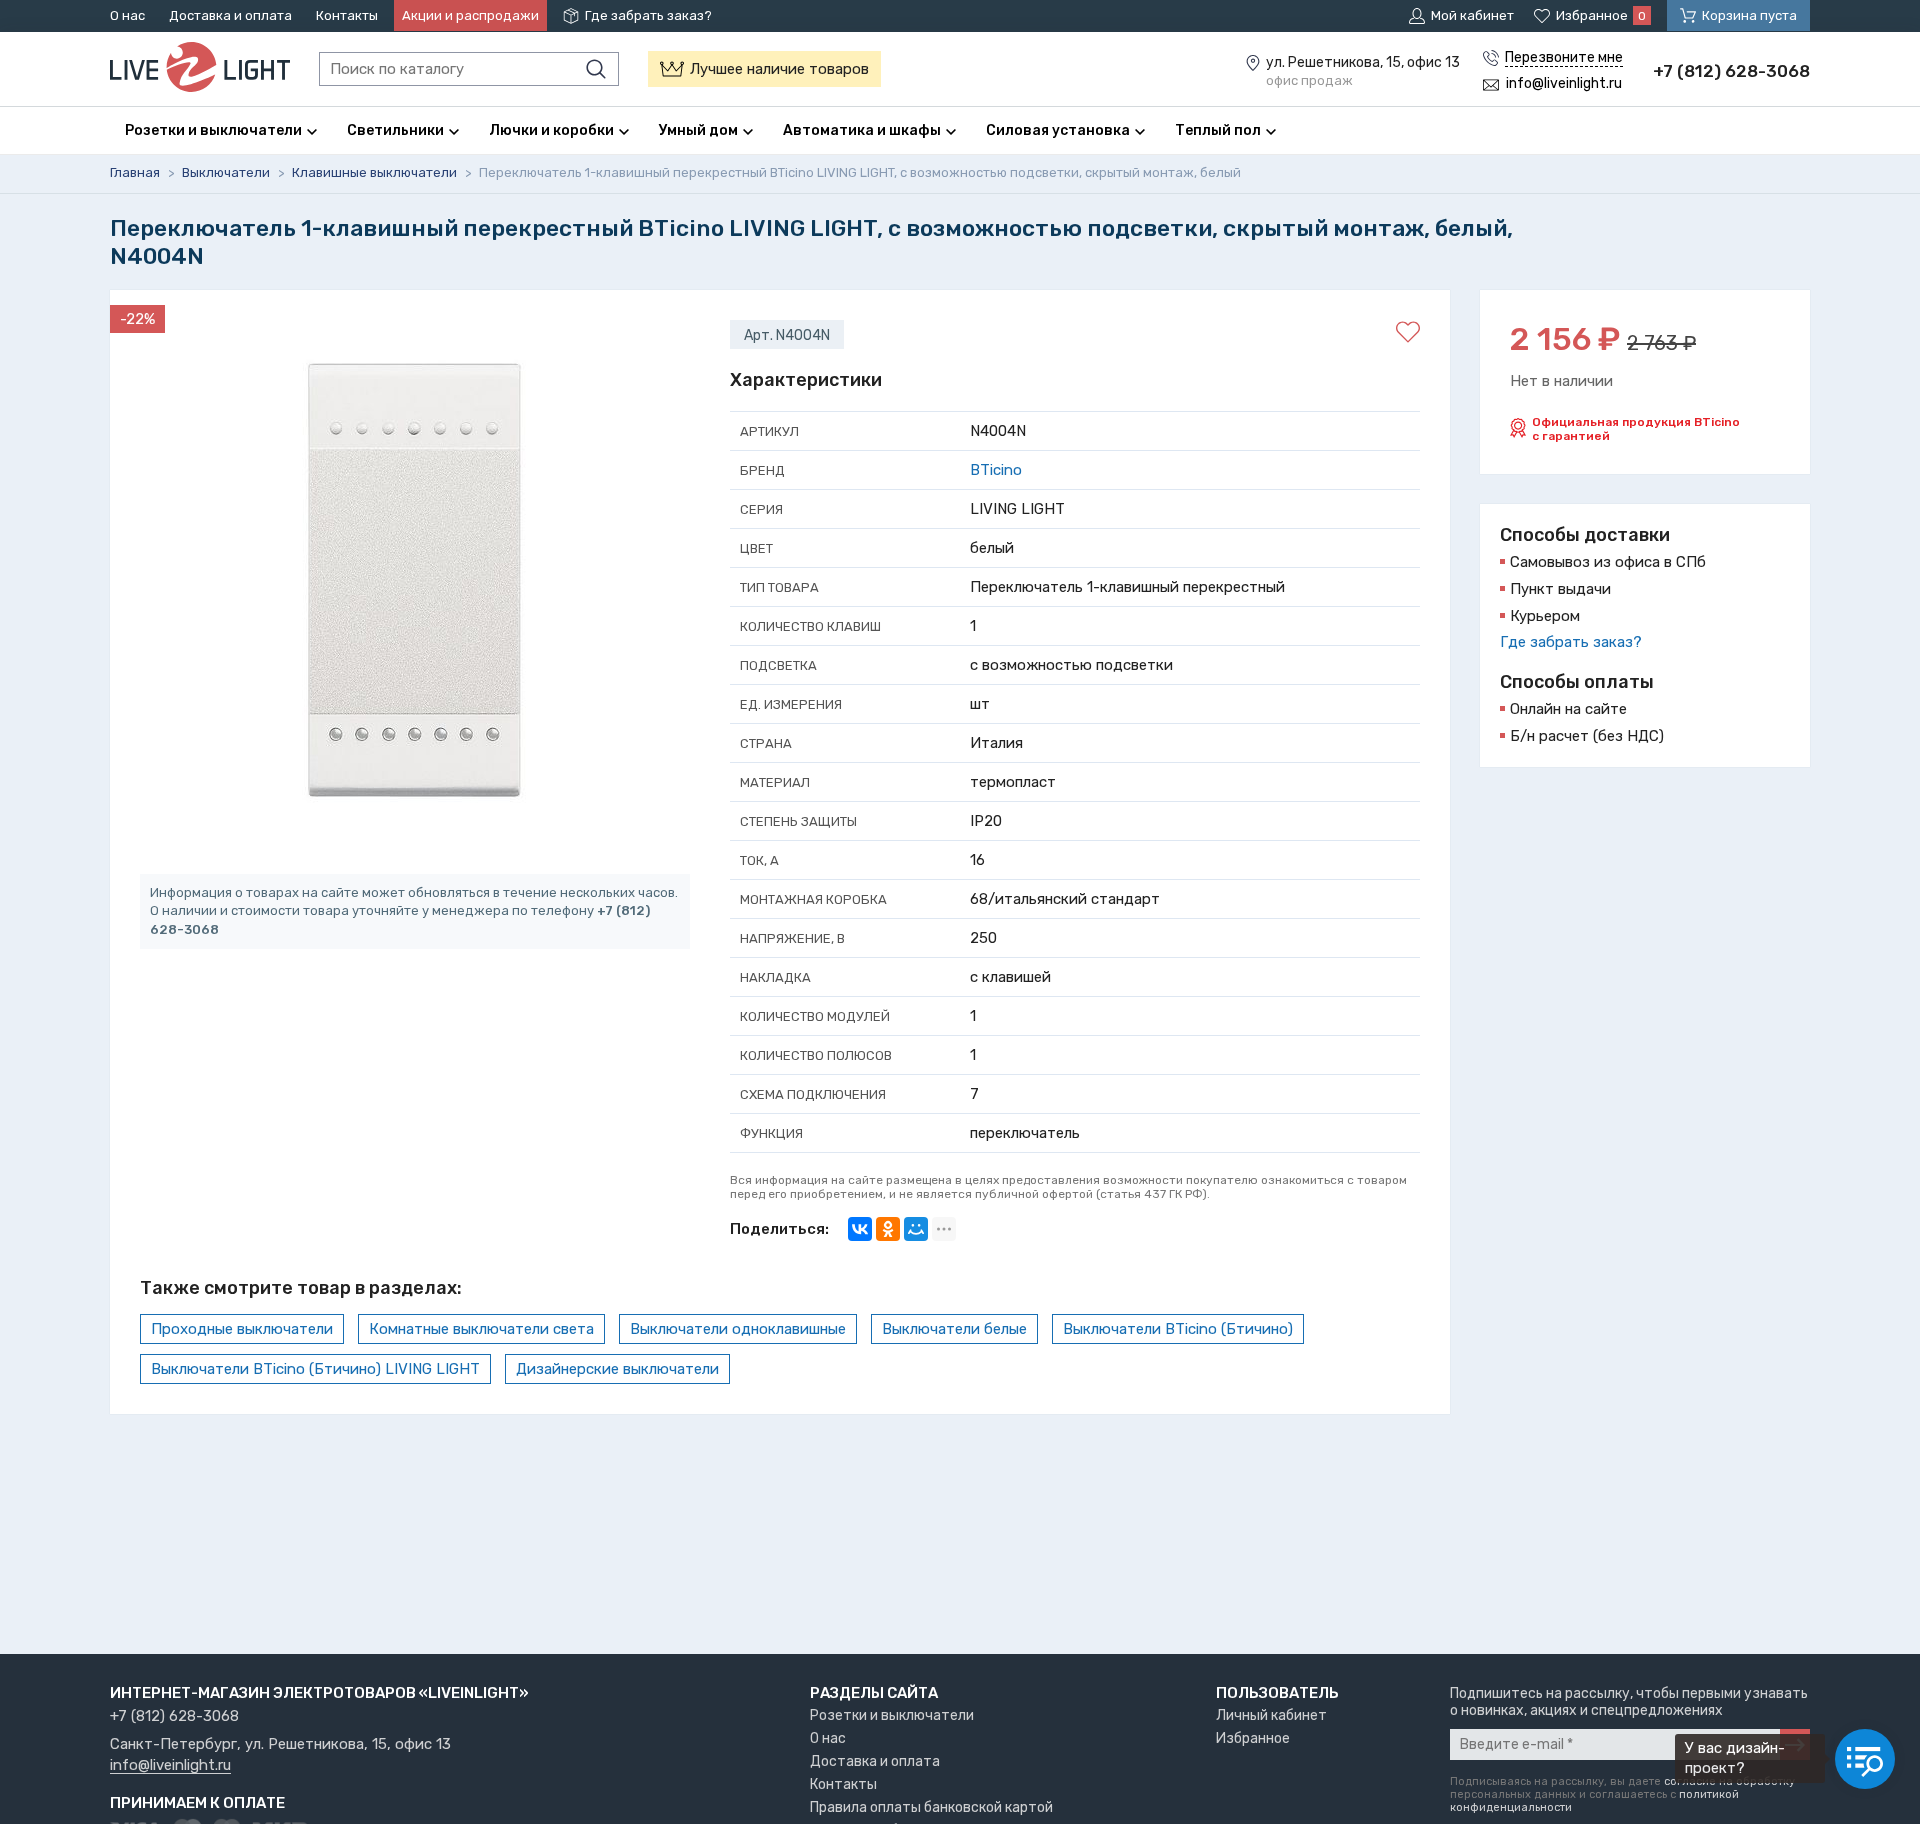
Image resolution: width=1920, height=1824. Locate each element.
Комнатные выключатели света (481, 1329)
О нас (127, 15)
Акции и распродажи (470, 15)
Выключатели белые (954, 1329)
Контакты (347, 15)
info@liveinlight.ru (170, 1766)
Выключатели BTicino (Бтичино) (1178, 1329)
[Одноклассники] (888, 1229)
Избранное (1253, 1738)
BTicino (996, 470)
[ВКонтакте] (860, 1229)
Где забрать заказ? (648, 15)
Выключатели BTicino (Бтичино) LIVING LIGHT (315, 1369)
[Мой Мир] (916, 1229)
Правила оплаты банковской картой (931, 1807)
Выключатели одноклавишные (738, 1329)
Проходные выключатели (242, 1329)
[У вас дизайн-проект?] (1865, 1759)
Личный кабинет (1271, 1715)
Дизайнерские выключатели (617, 1369)
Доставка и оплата (230, 15)
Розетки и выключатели (892, 1715)
